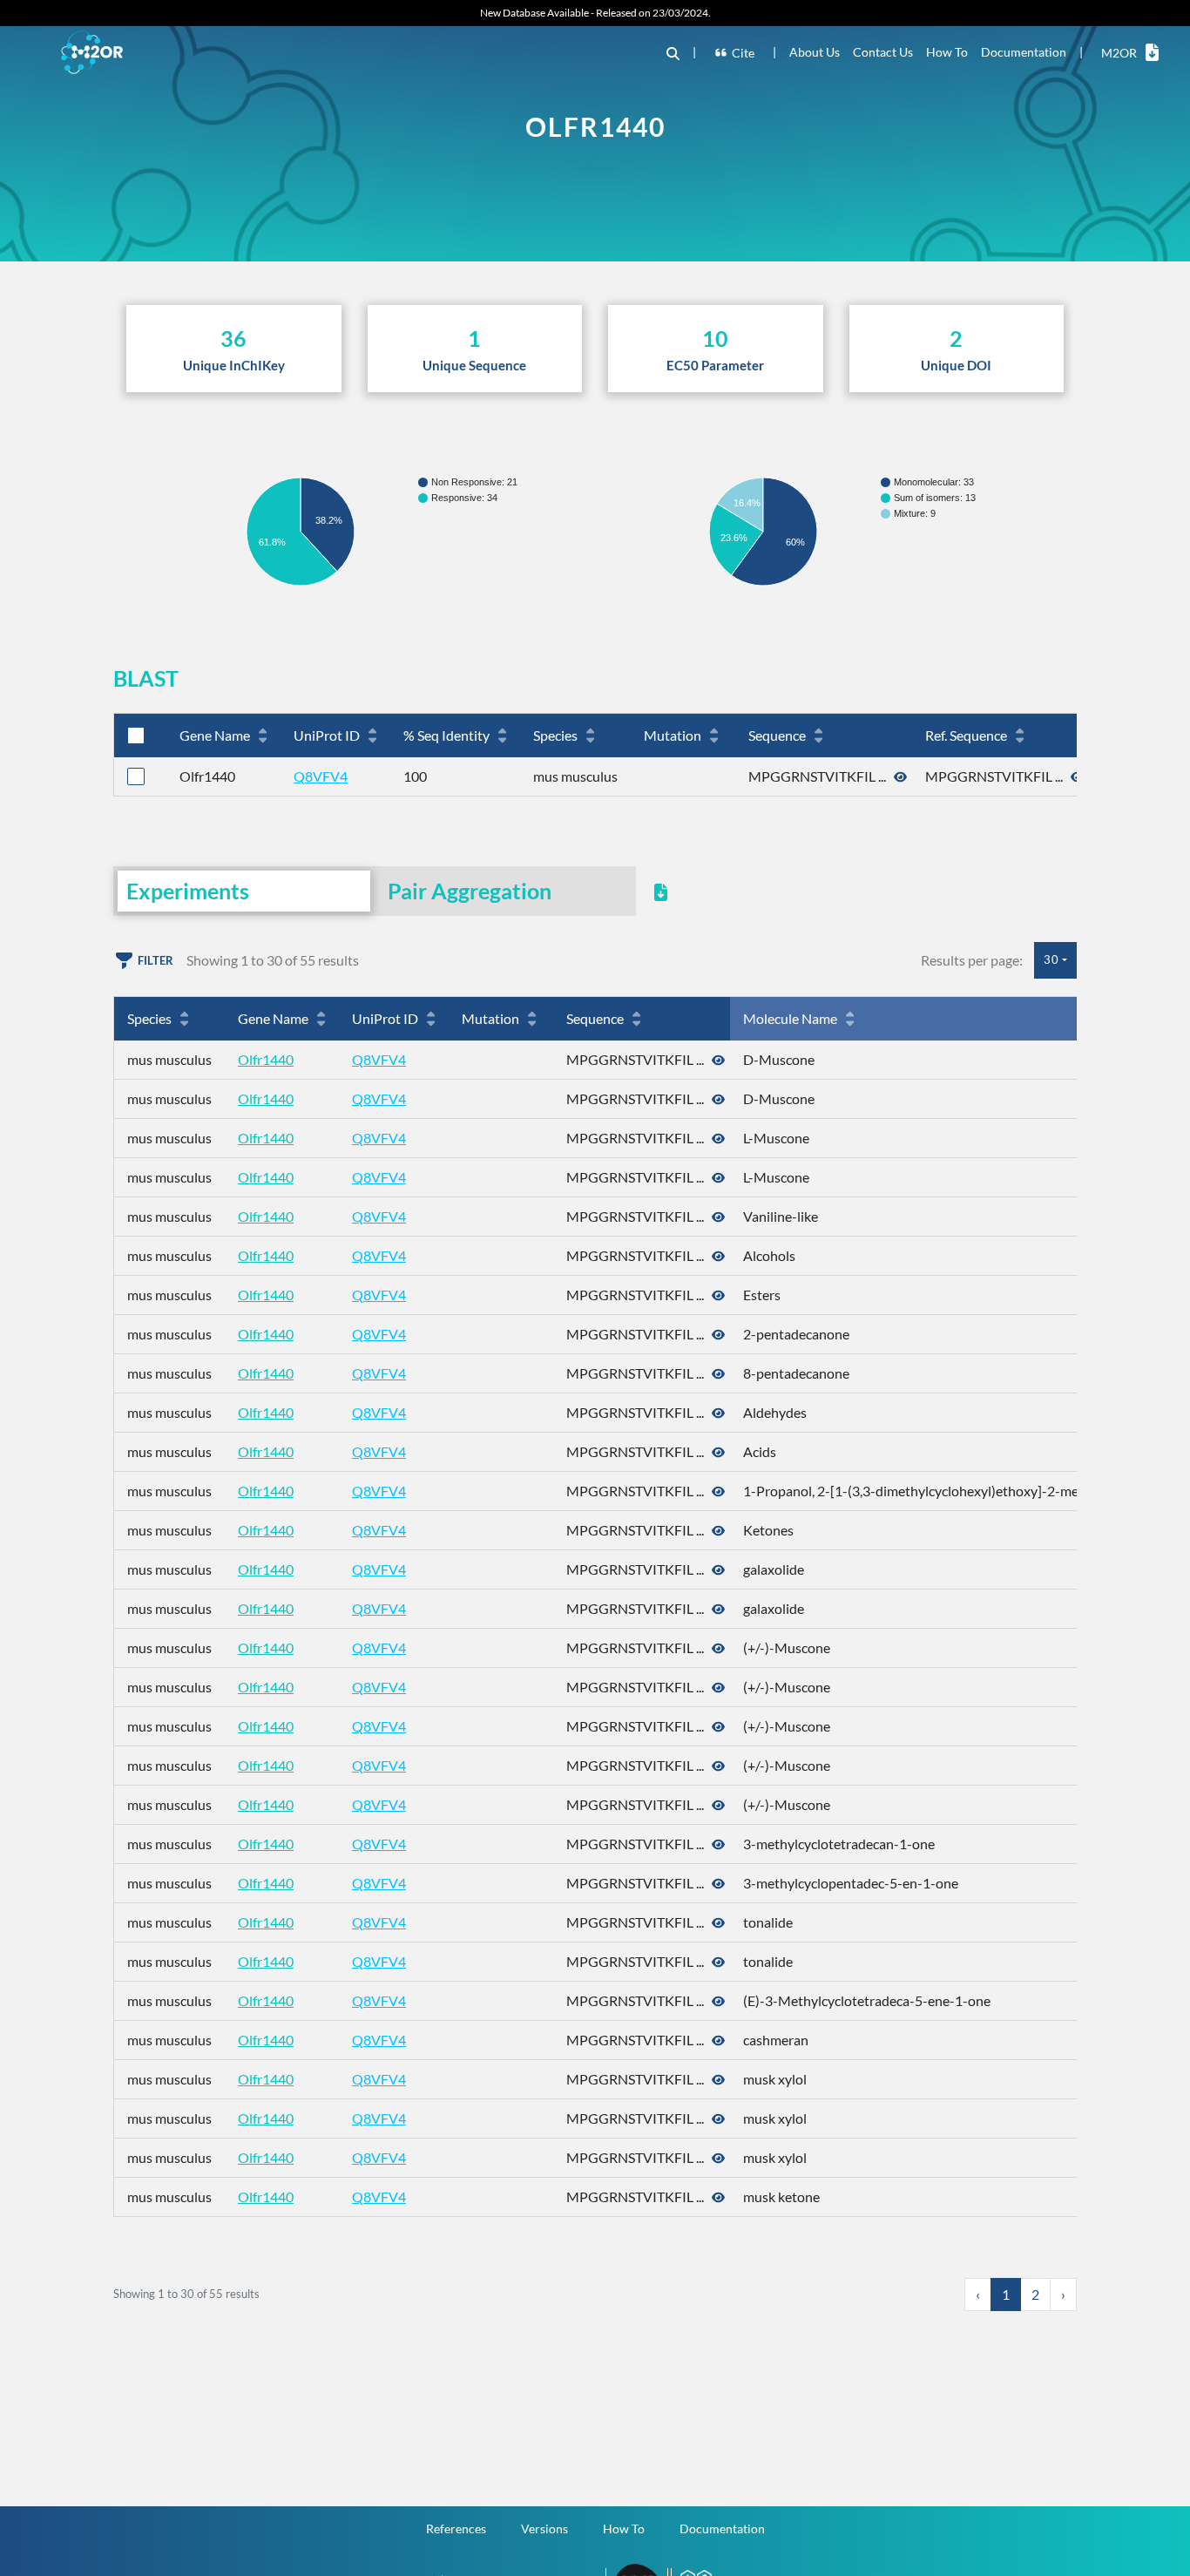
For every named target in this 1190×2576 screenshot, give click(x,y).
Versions (544, 2529)
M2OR (1119, 53)
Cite (743, 53)
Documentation (1024, 52)
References (456, 2529)
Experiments (188, 891)
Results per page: (972, 960)
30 (1051, 959)
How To (947, 52)
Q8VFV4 (321, 776)
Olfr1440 (266, 1059)
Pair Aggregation (470, 891)
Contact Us (883, 52)
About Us (815, 52)
